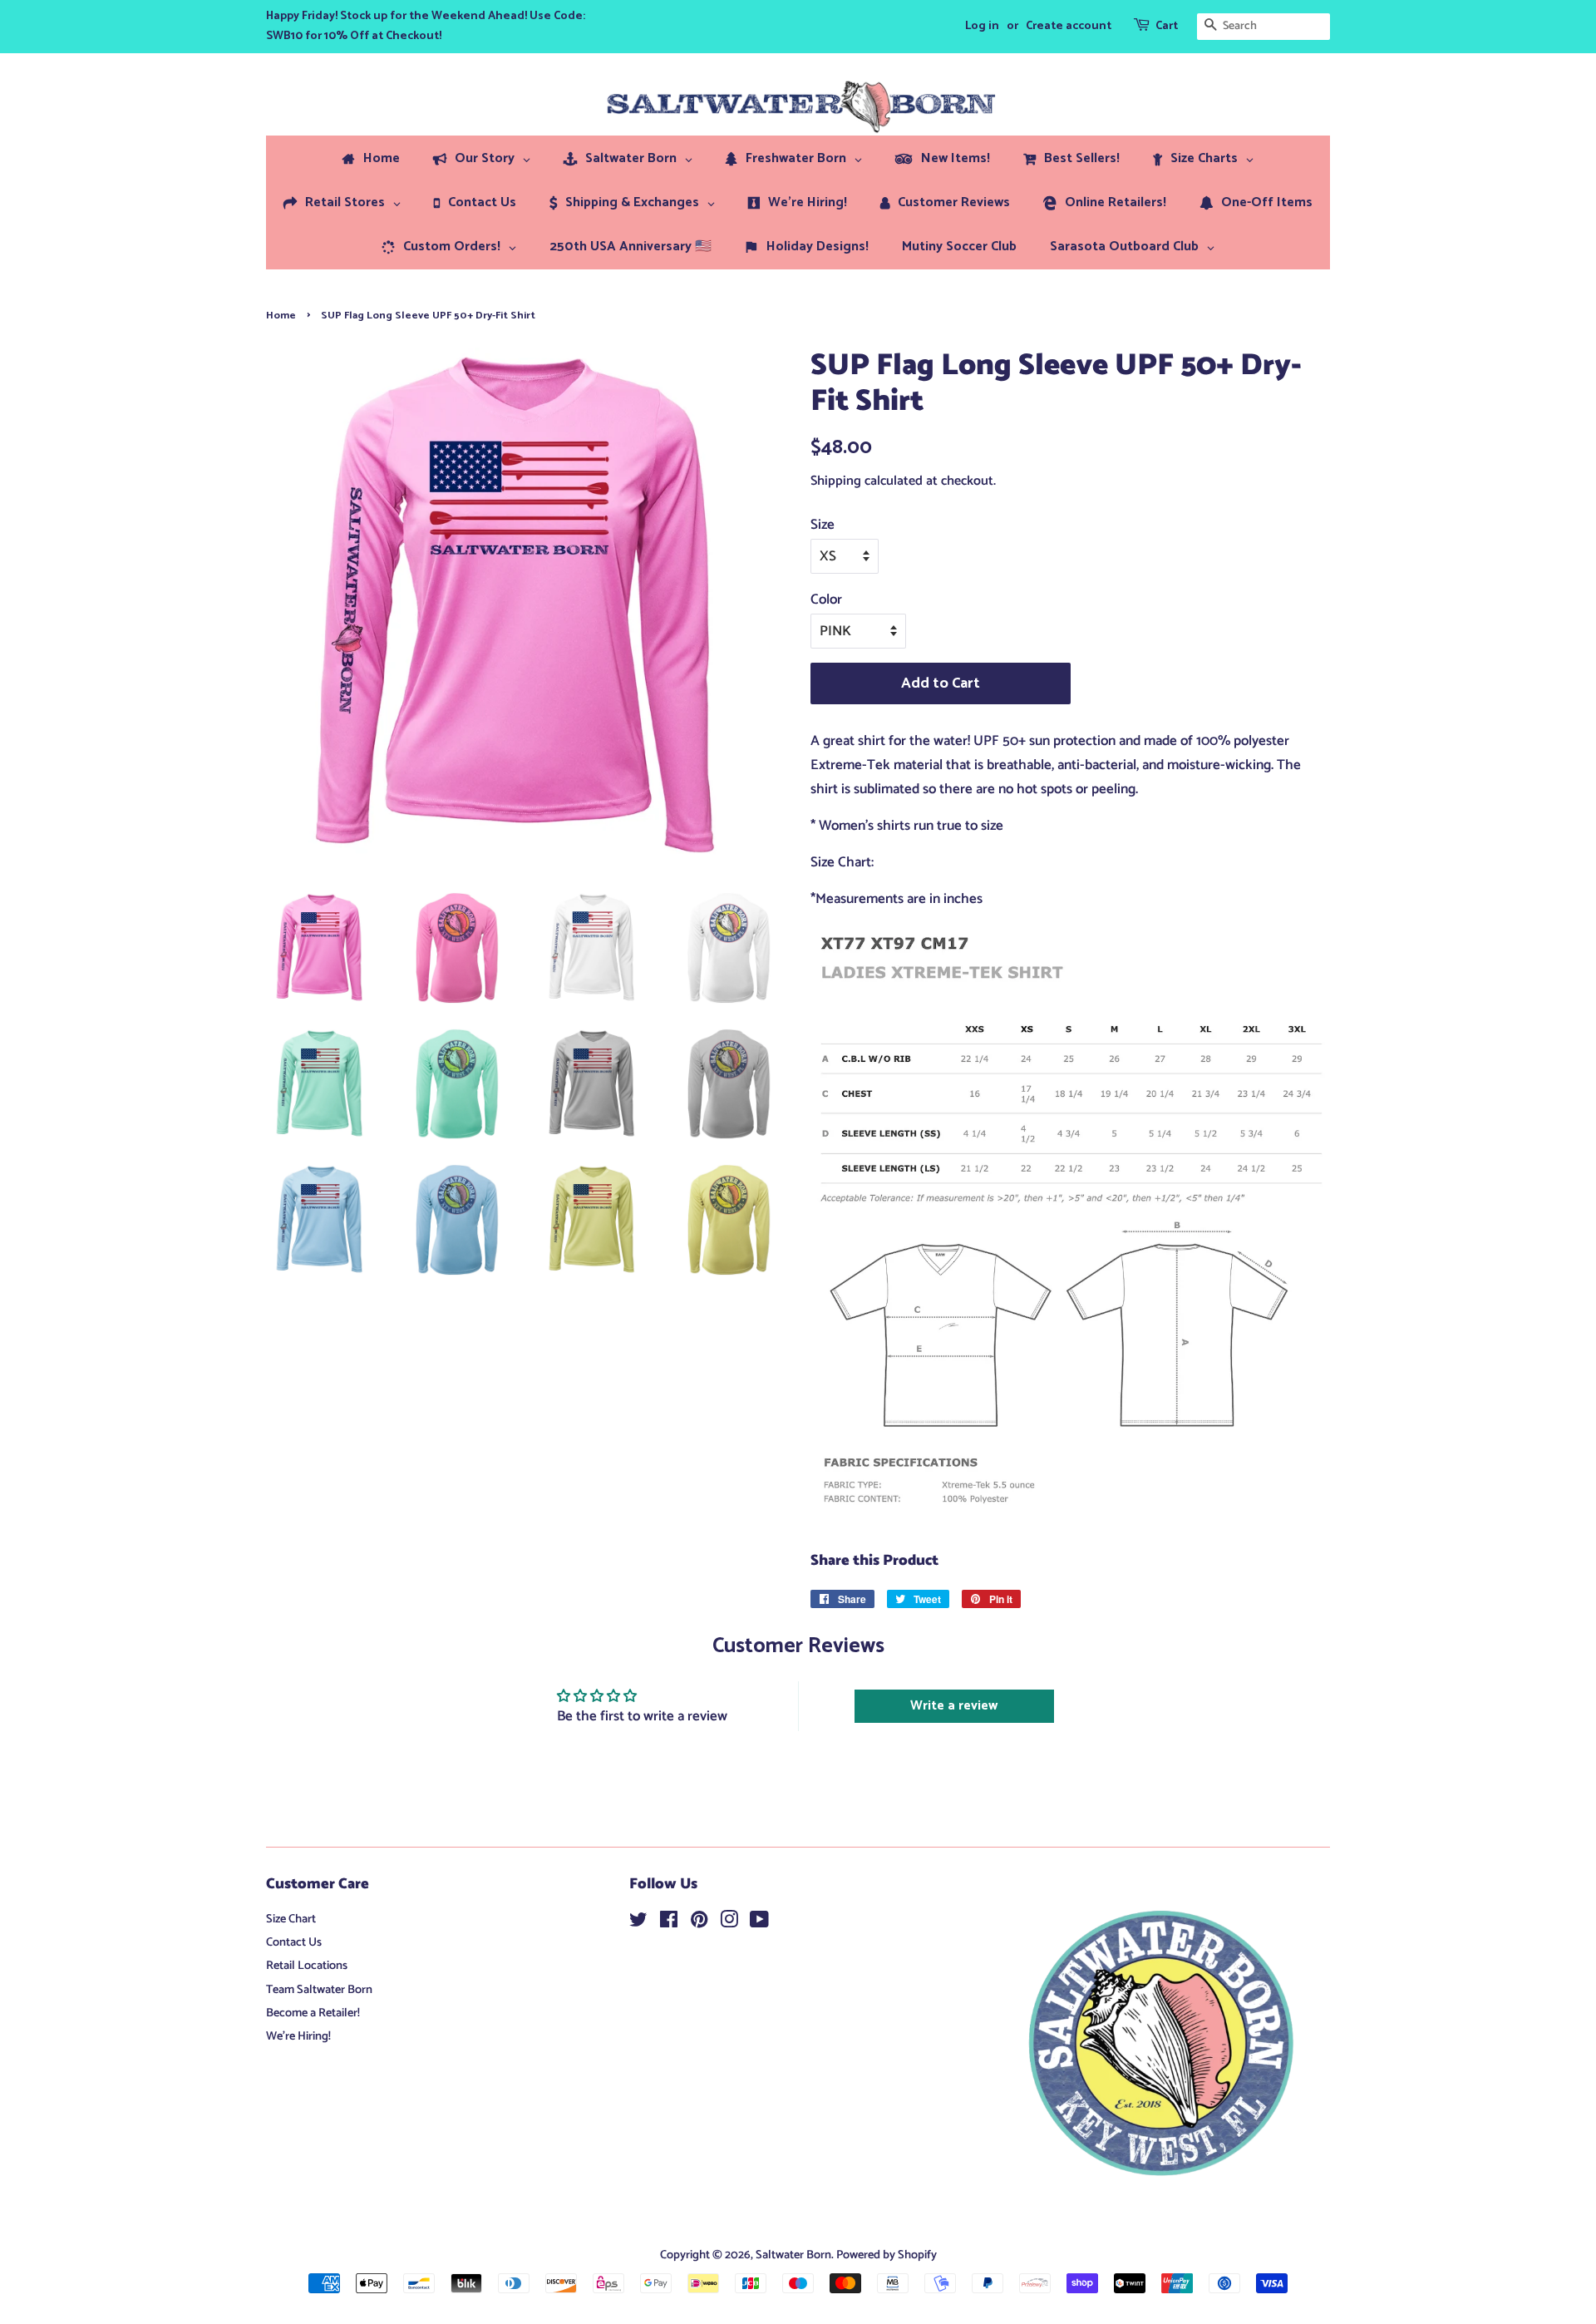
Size (823, 525)
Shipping (836, 481)
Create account (1069, 26)
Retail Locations (307, 1966)
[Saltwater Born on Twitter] (638, 1923)
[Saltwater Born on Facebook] (669, 1923)
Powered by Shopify (887, 2255)
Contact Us (294, 1942)
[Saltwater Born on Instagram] (729, 1923)
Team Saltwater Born (319, 1990)
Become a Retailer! (313, 2013)
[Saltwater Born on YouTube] (759, 1923)
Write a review (954, 1706)
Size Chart (291, 1919)
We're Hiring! (298, 2036)
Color (826, 600)
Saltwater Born (793, 2255)
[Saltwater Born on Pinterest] (699, 1923)
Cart (1167, 26)
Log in (982, 26)
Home (281, 316)
